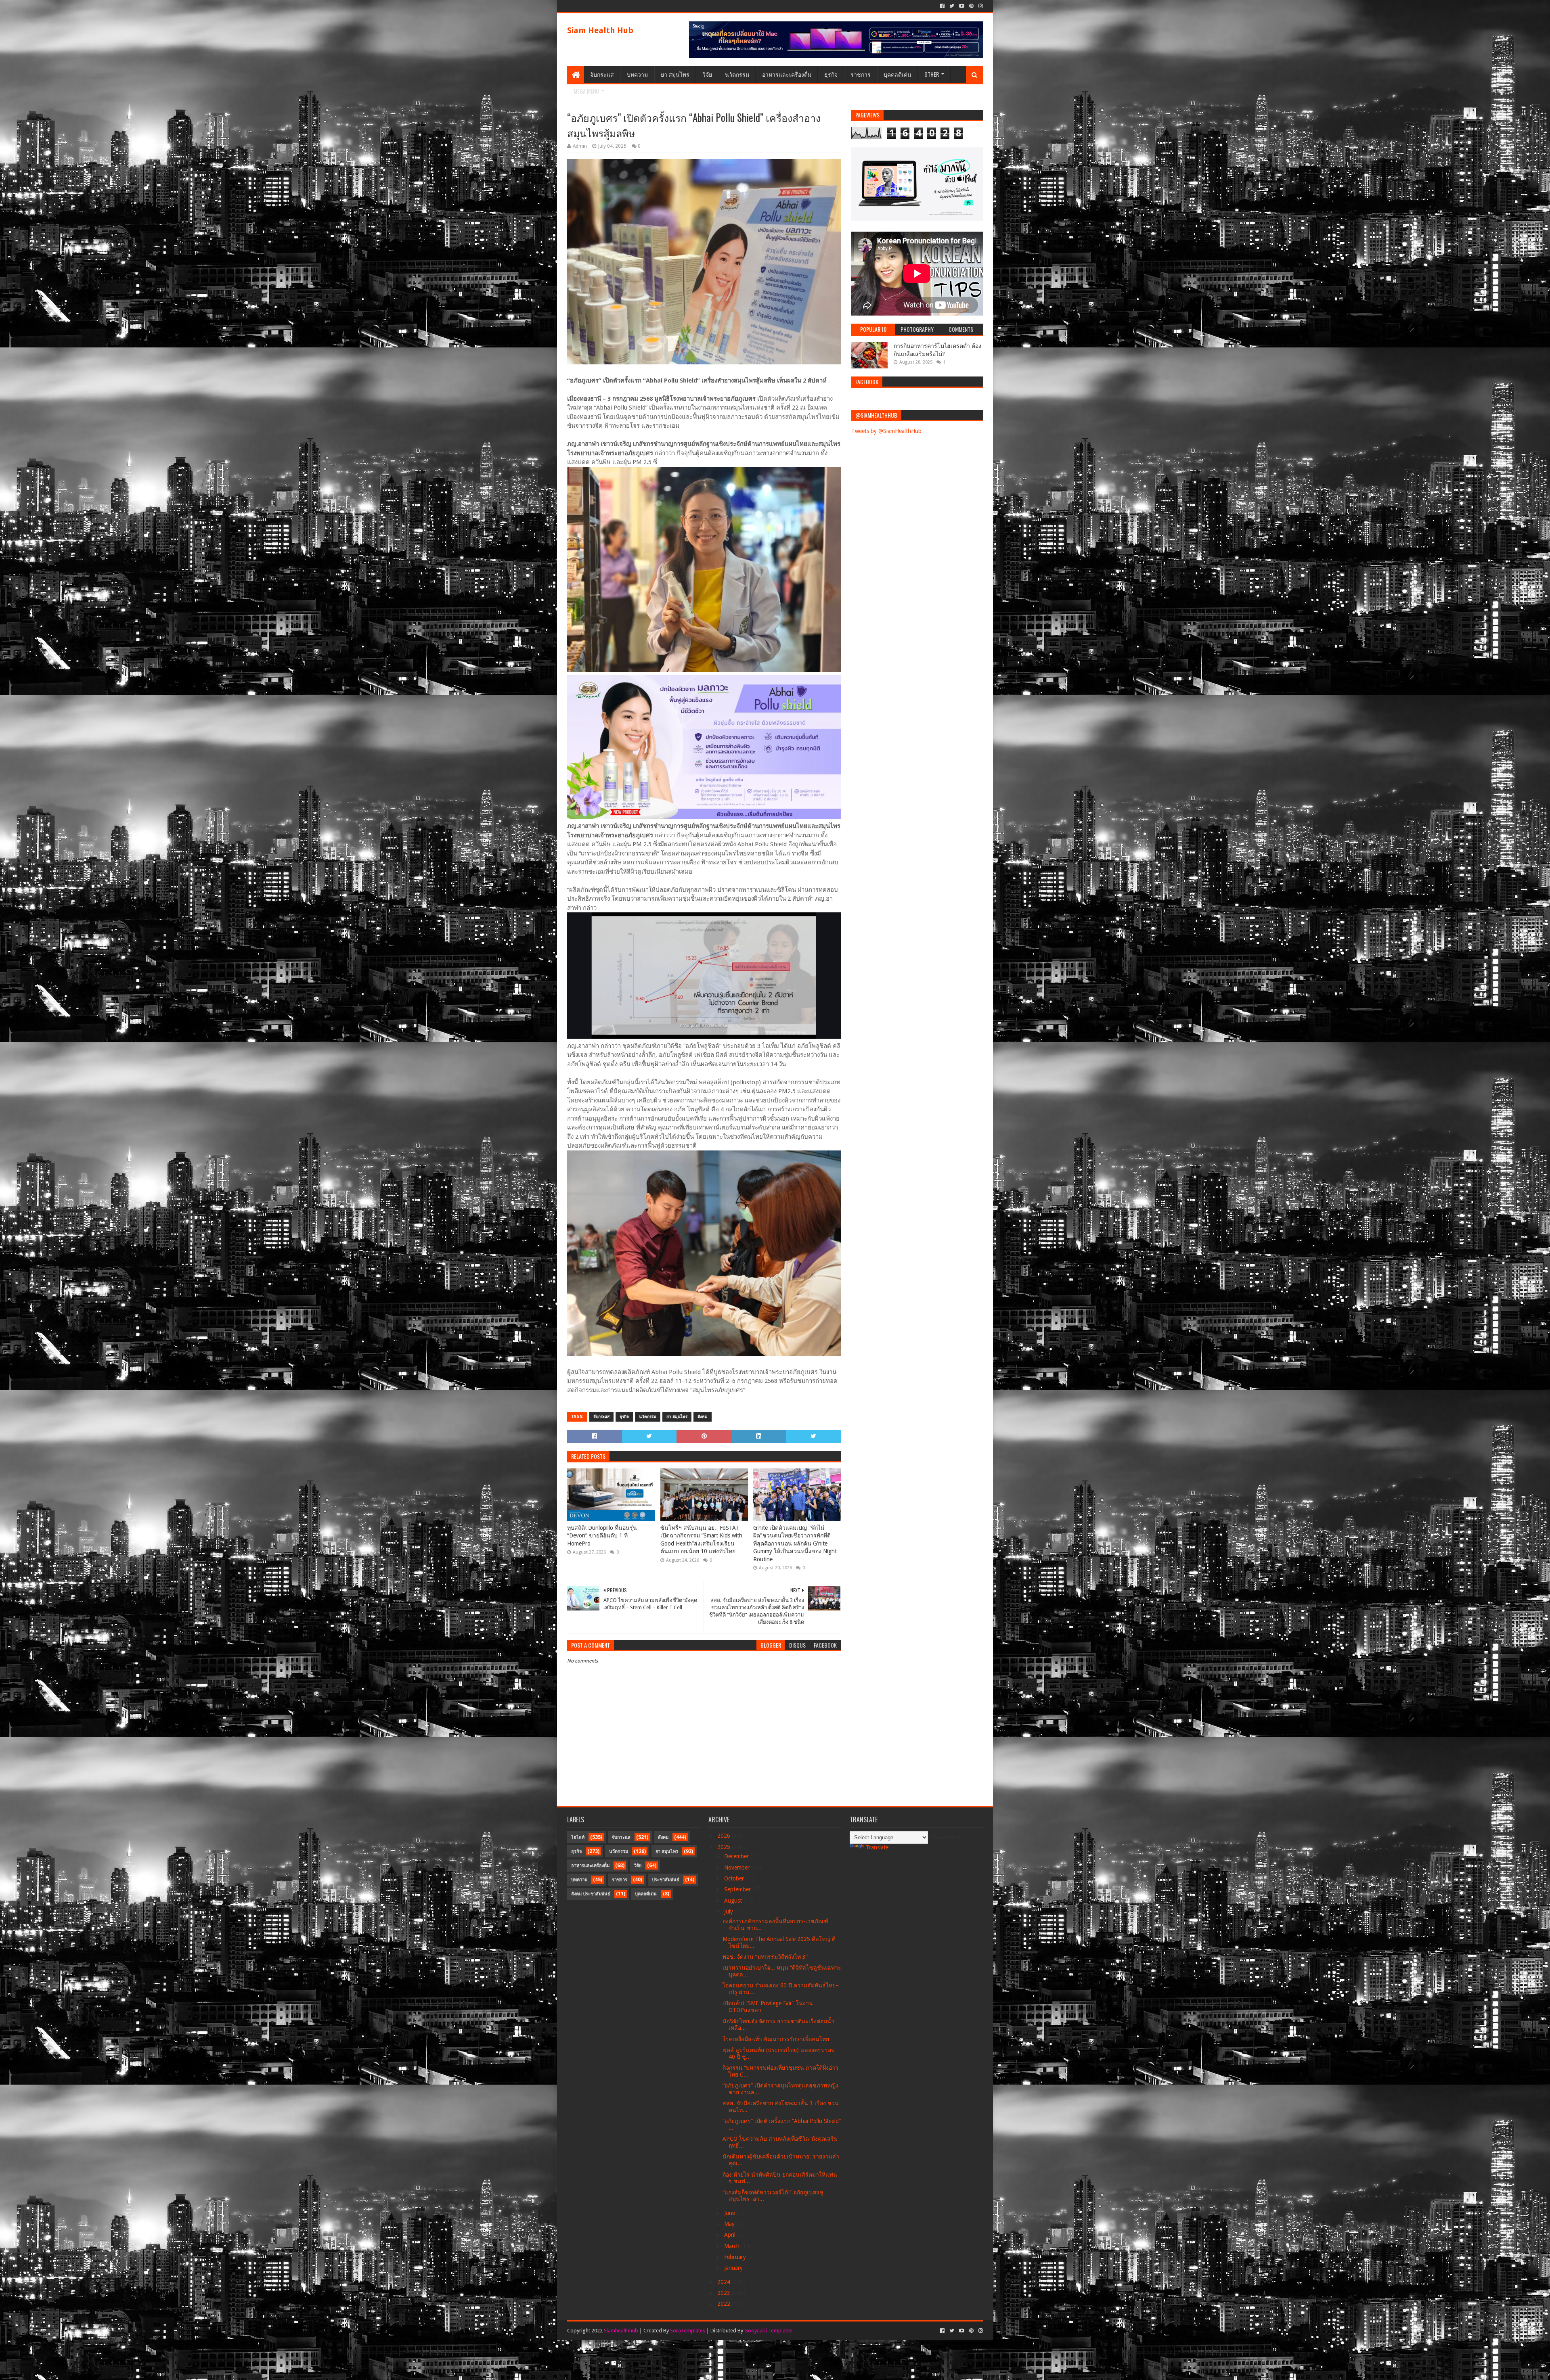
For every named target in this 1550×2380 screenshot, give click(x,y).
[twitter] (952, 6)
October (735, 1878)
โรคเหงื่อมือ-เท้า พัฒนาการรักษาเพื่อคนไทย (776, 2039)
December (737, 1856)
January (734, 2268)
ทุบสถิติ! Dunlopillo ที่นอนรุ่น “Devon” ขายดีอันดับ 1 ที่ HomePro (602, 1536)
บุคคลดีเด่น (898, 74)
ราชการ (861, 74)
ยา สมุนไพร (675, 74)
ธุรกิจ (831, 74)
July (729, 1912)
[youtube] (962, 6)
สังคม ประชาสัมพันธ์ (591, 1894)
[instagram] (980, 6)
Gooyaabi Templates (768, 2331)
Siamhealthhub (621, 2331)
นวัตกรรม (737, 74)
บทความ (637, 74)
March (733, 2246)
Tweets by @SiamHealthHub (886, 431)
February (736, 2257)
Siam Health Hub (600, 30)
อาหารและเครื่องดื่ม (787, 74)
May (730, 2224)
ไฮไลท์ (578, 1837)
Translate (877, 1847)
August (734, 1901)
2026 (725, 1836)
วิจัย (707, 74)
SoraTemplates (688, 2331)
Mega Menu (586, 91)
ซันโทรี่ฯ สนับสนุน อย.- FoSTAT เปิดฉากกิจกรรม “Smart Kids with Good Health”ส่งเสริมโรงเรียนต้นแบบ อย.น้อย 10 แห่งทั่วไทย (701, 1540)
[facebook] (942, 6)
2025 (725, 1847)
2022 (725, 2304)
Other (932, 74)
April (731, 2235)
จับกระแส (602, 74)
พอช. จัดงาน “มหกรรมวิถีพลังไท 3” (765, 1957)
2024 (725, 2282)
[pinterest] (971, 6)
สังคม (703, 1417)
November (738, 1868)
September (738, 1889)
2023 (725, 2293)
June (730, 2213)
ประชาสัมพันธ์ (666, 1880)
